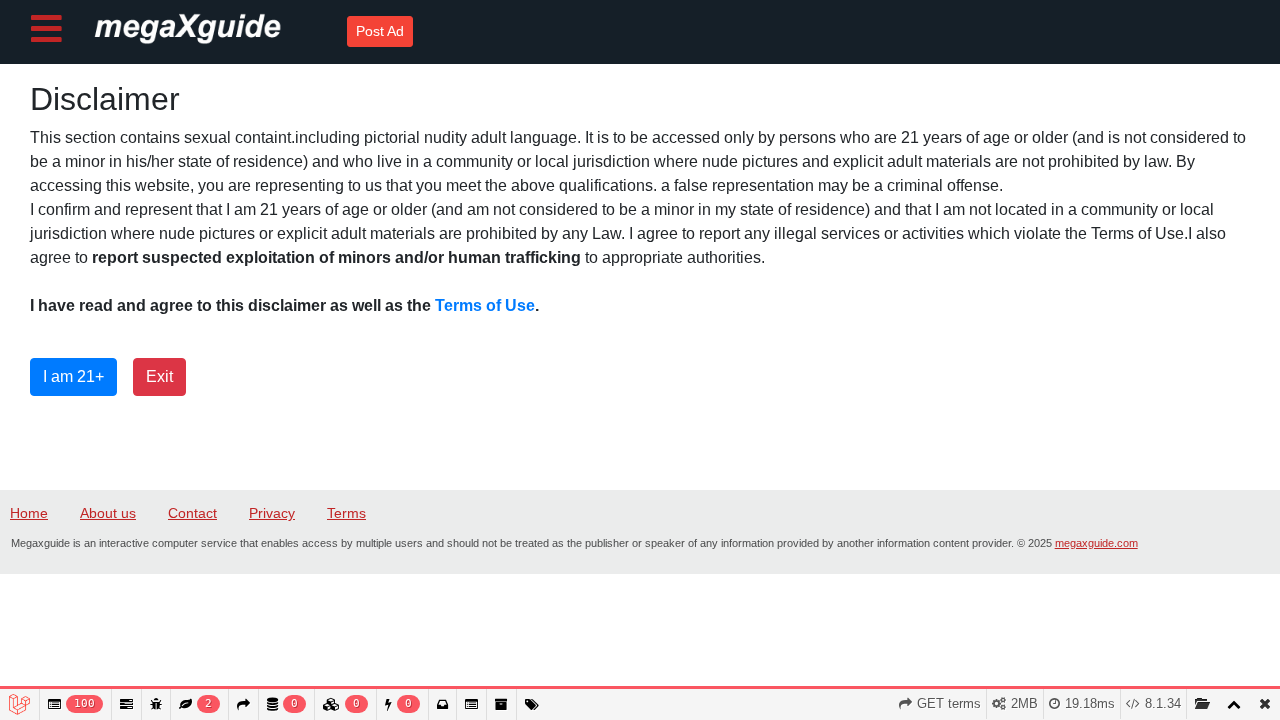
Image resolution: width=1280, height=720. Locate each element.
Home (29, 513)
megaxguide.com (1096, 543)
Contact (192, 513)
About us (108, 513)
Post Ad (380, 31)
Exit (159, 376)
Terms (346, 513)
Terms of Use (485, 305)
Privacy (272, 513)
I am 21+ (73, 376)
